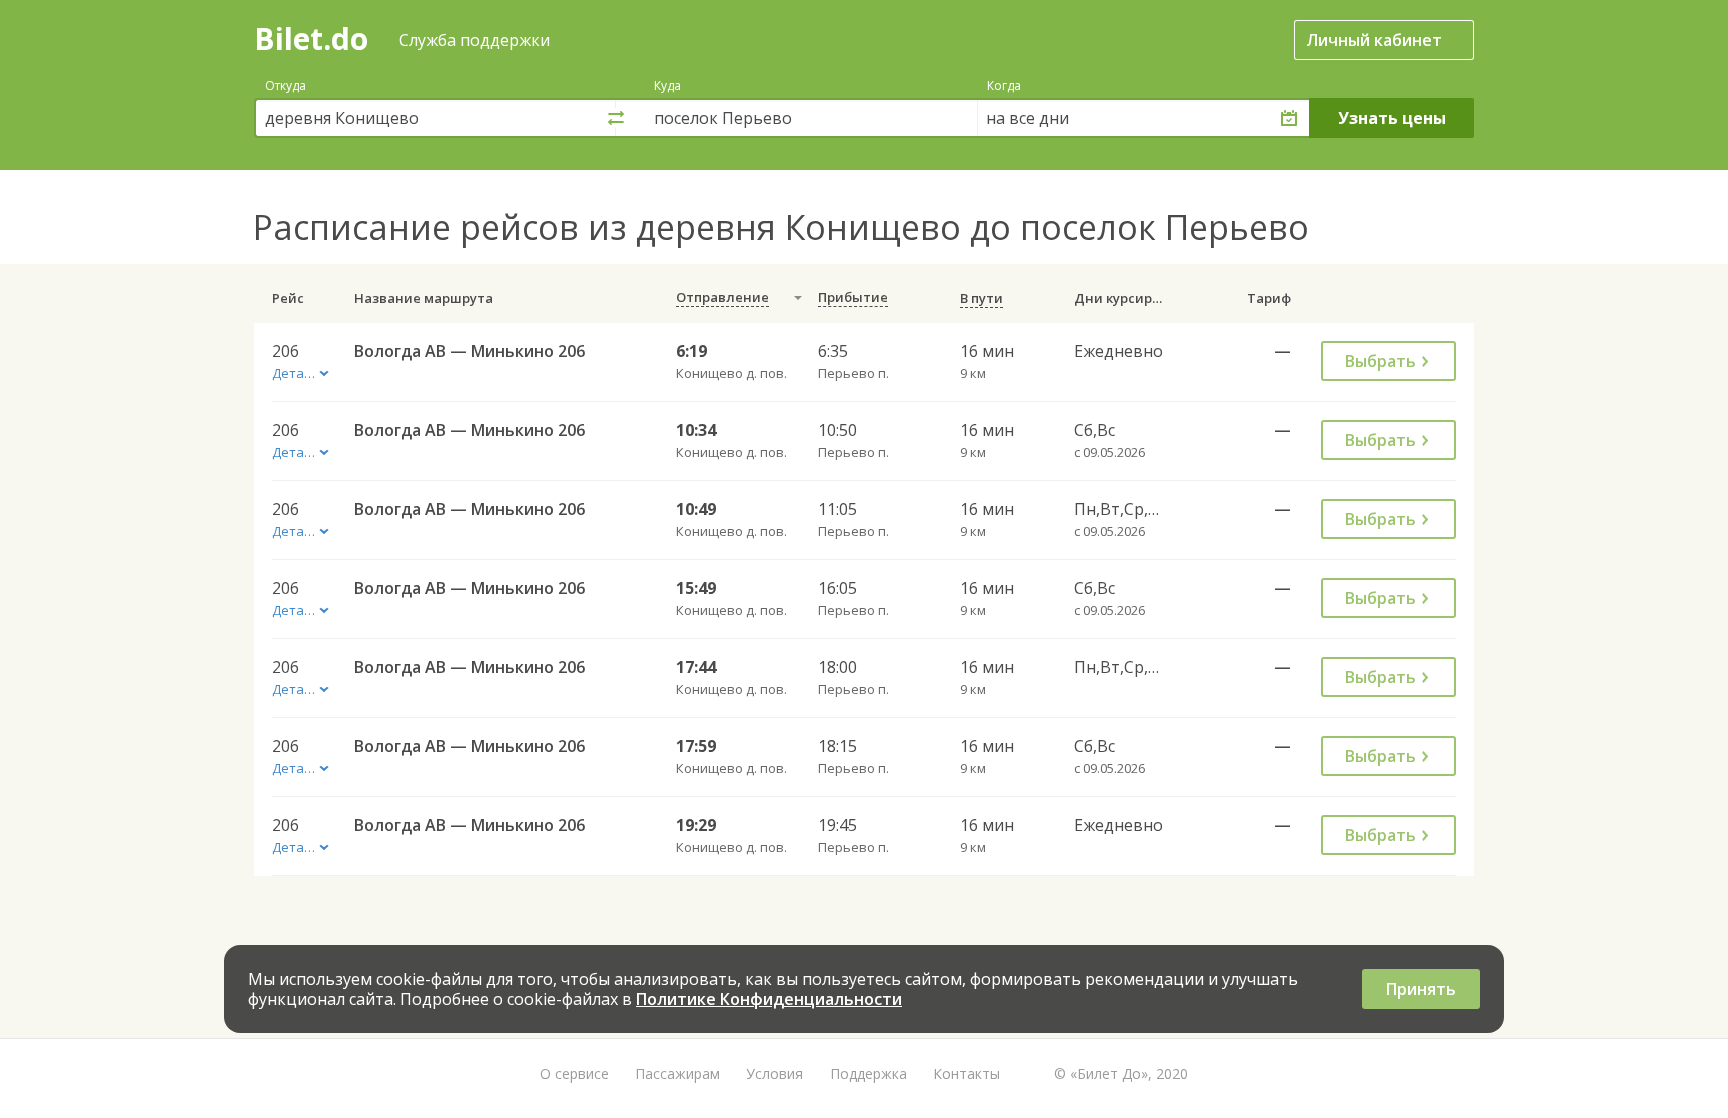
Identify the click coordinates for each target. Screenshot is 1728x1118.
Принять (1421, 989)
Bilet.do (311, 38)
